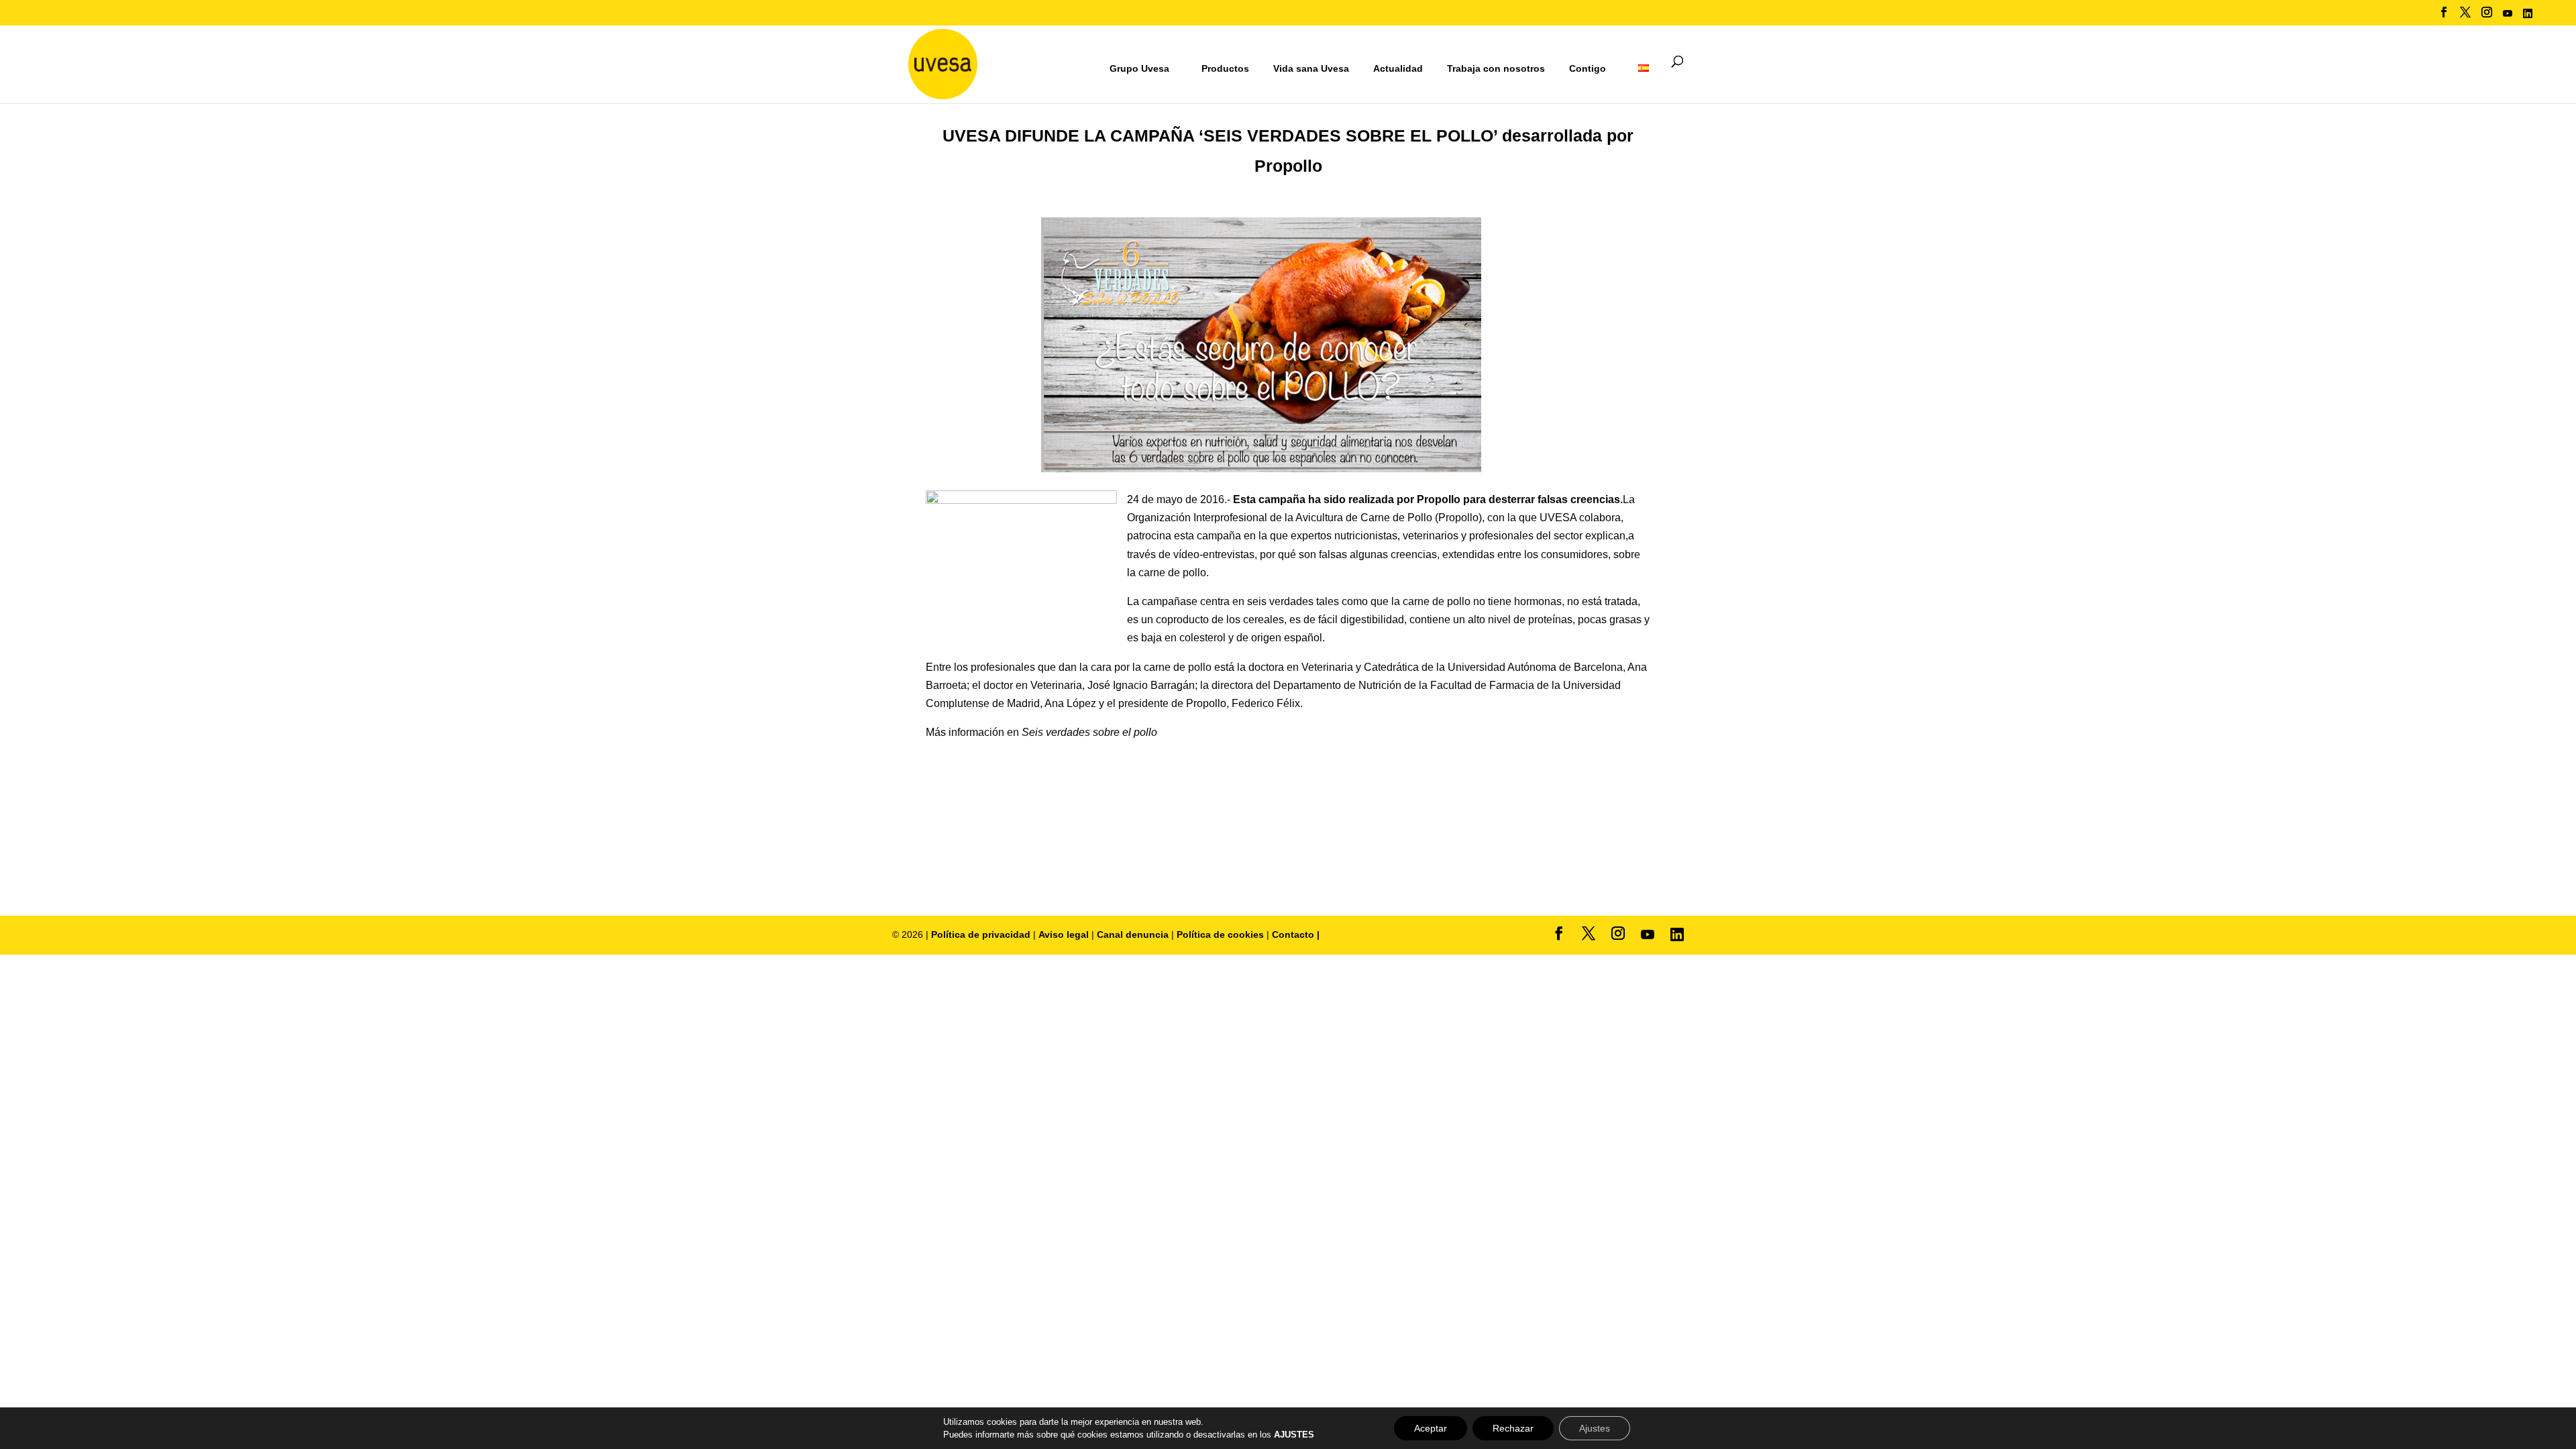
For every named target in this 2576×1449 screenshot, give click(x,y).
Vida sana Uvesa (1311, 69)
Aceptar (1431, 1428)
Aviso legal (1064, 934)
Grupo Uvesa (1139, 68)
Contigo (1588, 68)
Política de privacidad (982, 934)
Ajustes (1595, 1428)
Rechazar (1513, 1428)
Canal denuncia (1133, 934)
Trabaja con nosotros (1496, 69)
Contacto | (1296, 934)
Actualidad (1398, 68)
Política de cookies (1222, 934)
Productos (1225, 68)
